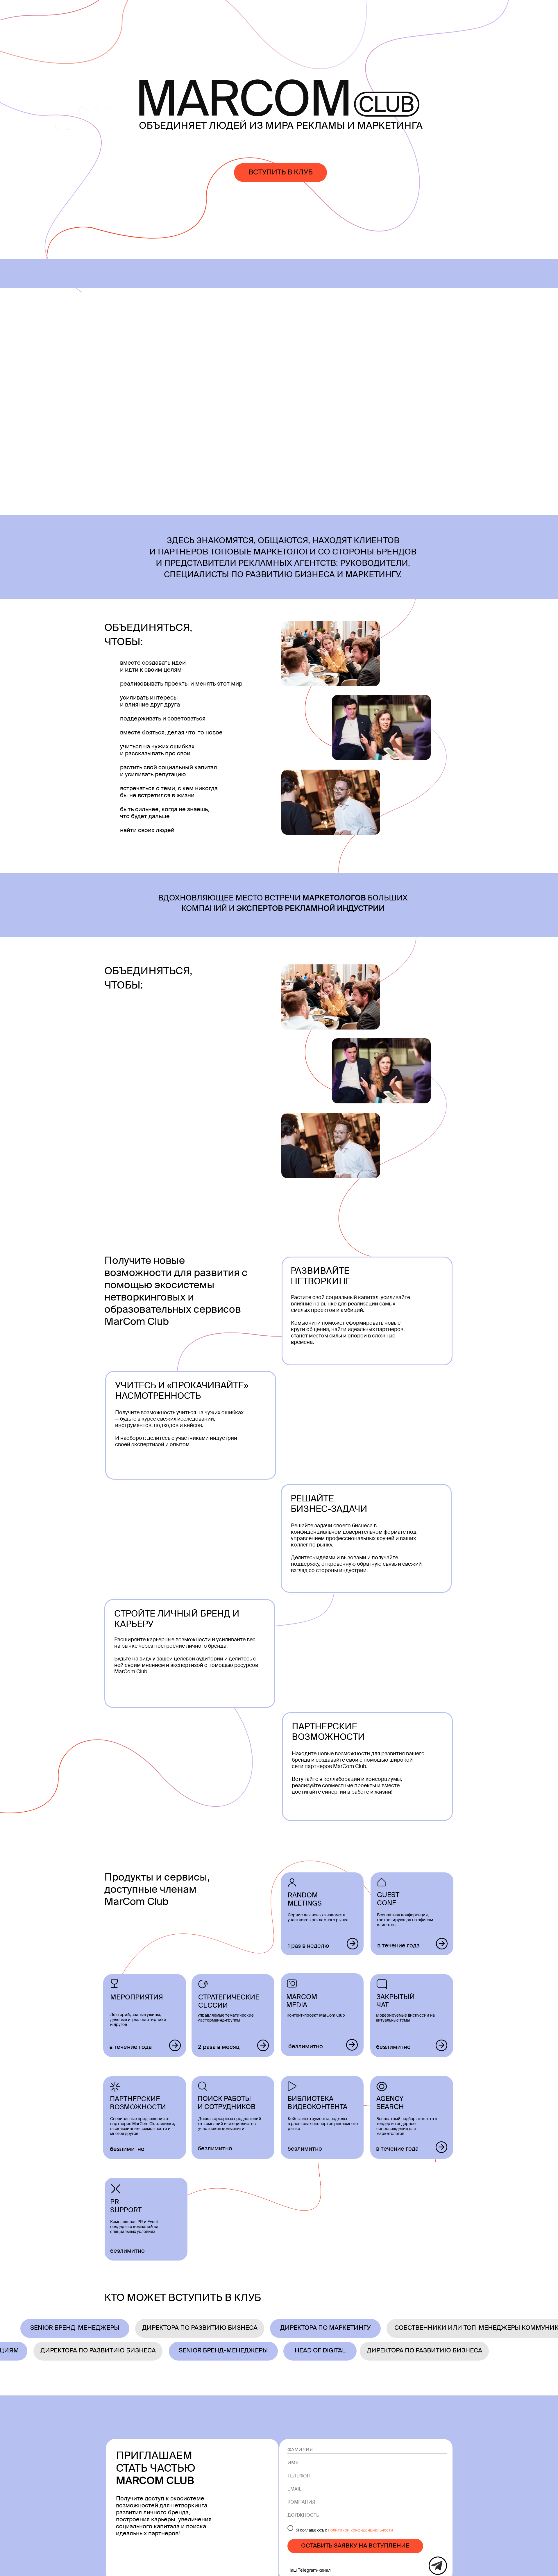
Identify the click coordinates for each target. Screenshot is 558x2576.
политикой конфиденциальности (361, 2530)
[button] (280, 173)
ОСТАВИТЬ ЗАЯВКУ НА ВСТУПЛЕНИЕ (355, 2546)
